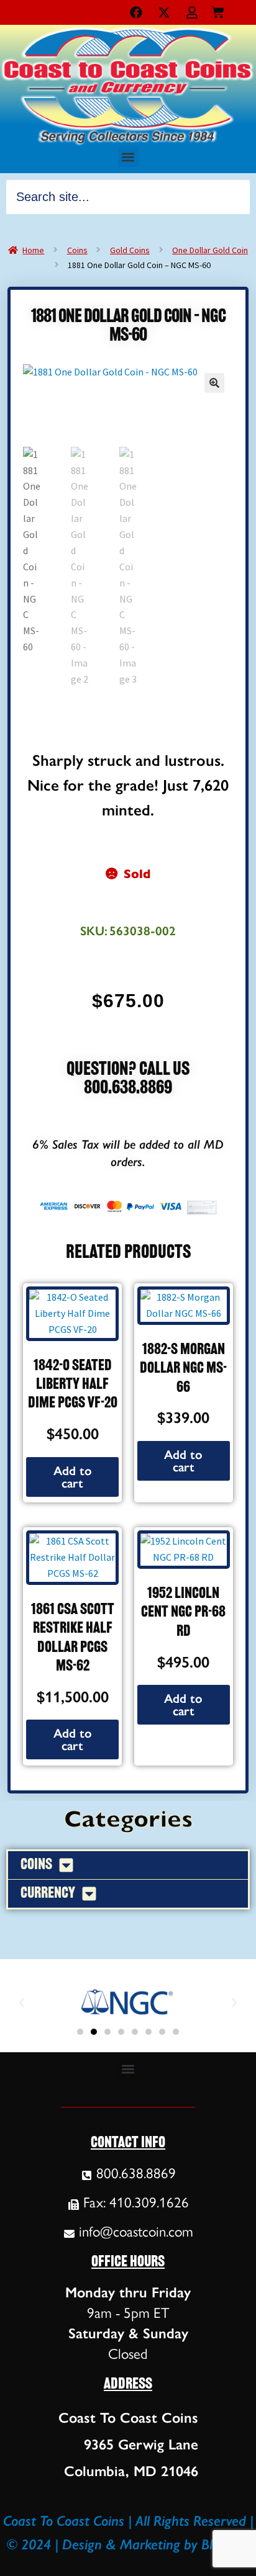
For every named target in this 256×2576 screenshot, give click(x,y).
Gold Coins (130, 250)
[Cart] (218, 10)
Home (33, 250)
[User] (192, 12)
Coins (77, 250)
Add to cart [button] (73, 1477)
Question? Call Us (128, 1070)
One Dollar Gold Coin (210, 250)
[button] (128, 157)
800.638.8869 (128, 1089)
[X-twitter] (164, 12)
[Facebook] (136, 12)
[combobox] (128, 197)
